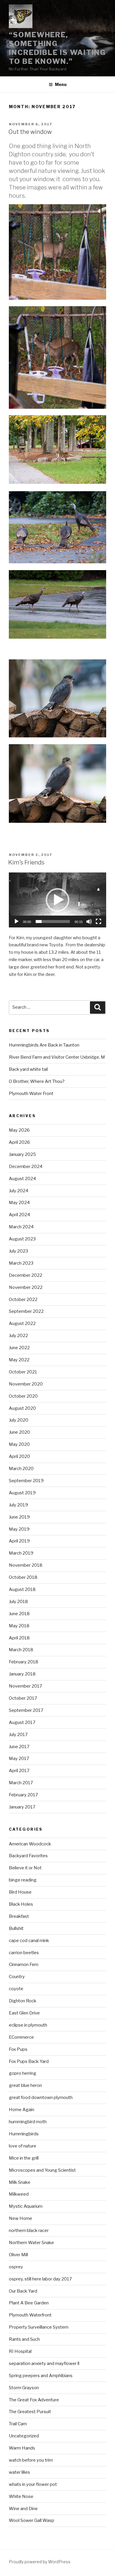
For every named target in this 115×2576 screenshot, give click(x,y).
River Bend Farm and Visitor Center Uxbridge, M (57, 1057)
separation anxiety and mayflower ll (44, 2364)
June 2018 (19, 1614)
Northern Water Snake (31, 2243)
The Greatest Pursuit (30, 2412)
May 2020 (19, 1444)
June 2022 (19, 1348)
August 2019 (22, 1493)
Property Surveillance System (39, 2327)
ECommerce (21, 2037)
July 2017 (18, 1735)
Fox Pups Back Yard (29, 2061)
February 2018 (24, 1662)
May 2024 (19, 1203)
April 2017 (19, 1771)
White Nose (21, 2496)
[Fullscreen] (98, 922)
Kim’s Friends (26, 862)
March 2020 (21, 1469)
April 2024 (19, 1215)
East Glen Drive (24, 2013)
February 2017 (23, 1795)
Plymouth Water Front (31, 1094)
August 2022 (22, 1323)
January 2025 (22, 1154)
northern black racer (29, 2231)
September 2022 (26, 1311)
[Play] (17, 922)
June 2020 (19, 1432)
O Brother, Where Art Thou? (37, 1081)
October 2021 (23, 1372)
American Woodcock (30, 1844)
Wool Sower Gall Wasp (32, 2520)
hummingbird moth (28, 2122)
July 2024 (19, 1191)
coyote (16, 1989)
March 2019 (21, 1553)
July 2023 (18, 1251)
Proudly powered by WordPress (40, 2562)
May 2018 (19, 1626)
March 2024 (21, 1227)
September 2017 (26, 1710)
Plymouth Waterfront (30, 2315)
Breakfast (19, 1916)
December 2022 (26, 1275)
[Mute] (89, 922)
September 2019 (26, 1481)
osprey (16, 2267)
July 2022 (18, 1336)
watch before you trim (31, 2460)
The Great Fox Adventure (34, 2400)
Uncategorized (24, 2436)
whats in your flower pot (33, 2484)
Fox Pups (18, 2049)
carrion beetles (24, 1953)
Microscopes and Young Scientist (42, 2170)
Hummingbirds (24, 2134)
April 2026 (19, 1142)
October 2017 (23, 1698)
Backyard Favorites (28, 1856)
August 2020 (22, 1408)
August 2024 (22, 1179)
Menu (61, 84)
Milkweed (19, 2194)
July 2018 (18, 1602)
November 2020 (26, 1384)
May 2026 (19, 1130)
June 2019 (19, 1517)
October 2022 (23, 1300)
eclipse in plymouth (28, 2025)
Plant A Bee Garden (29, 2303)
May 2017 (19, 1759)
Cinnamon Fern (24, 1965)
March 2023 (21, 1263)
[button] (57, 900)
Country (17, 1977)
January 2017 (22, 1807)
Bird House (20, 1892)
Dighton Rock (23, 2001)
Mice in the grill (24, 2158)
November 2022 (26, 1287)
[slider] (53, 922)
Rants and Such (24, 2339)
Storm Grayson (24, 2388)
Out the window (30, 132)
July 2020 (19, 1420)
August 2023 (22, 1239)
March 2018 (21, 1650)
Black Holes (21, 1904)
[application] (57, 900)
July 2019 (18, 1505)
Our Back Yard (23, 2291)
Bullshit (16, 1928)
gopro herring (23, 2073)
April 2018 (19, 1638)
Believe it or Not (25, 1868)
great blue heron (25, 2085)
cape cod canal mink (29, 1941)
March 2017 (21, 1783)
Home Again (22, 2110)
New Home (20, 2218)
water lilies (19, 2472)
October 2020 (23, 1396)
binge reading (23, 1880)
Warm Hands (22, 2448)
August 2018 (22, 1589)
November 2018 (26, 1565)
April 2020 (19, 1456)
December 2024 (26, 1167)
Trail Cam (18, 2424)
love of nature (23, 2146)
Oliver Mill (18, 2255)
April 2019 (19, 1541)
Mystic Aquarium (26, 2206)
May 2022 (19, 1360)
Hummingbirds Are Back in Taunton (44, 1045)
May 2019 (19, 1529)
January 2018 (22, 1674)
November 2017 (26, 1686)
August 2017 (22, 1722)
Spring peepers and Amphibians (41, 2376)
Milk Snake (20, 2182)
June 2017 (19, 1747)
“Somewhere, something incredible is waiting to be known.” (57, 48)
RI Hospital (20, 2351)
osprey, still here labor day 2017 (40, 2279)
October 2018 (23, 1577)
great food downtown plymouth (41, 2098)
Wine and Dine (23, 2509)
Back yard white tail (28, 1069)
